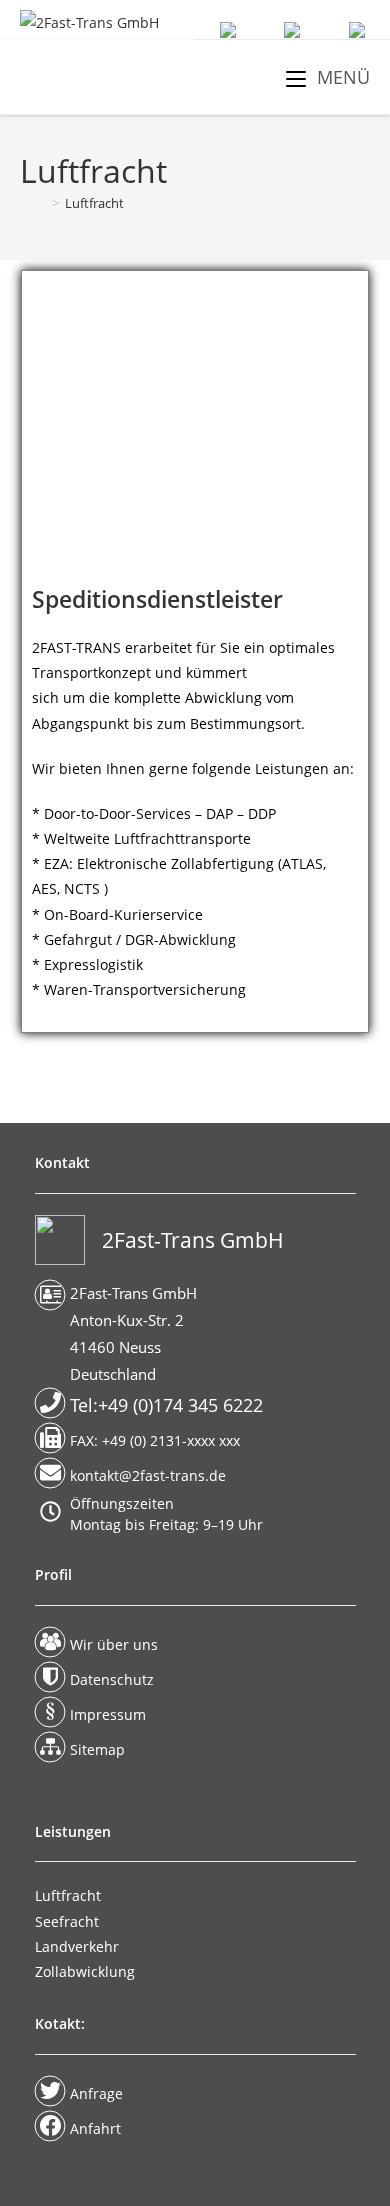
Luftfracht (94, 203)
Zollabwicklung (85, 1971)
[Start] (33, 203)
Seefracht (67, 1921)
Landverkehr (77, 1946)
